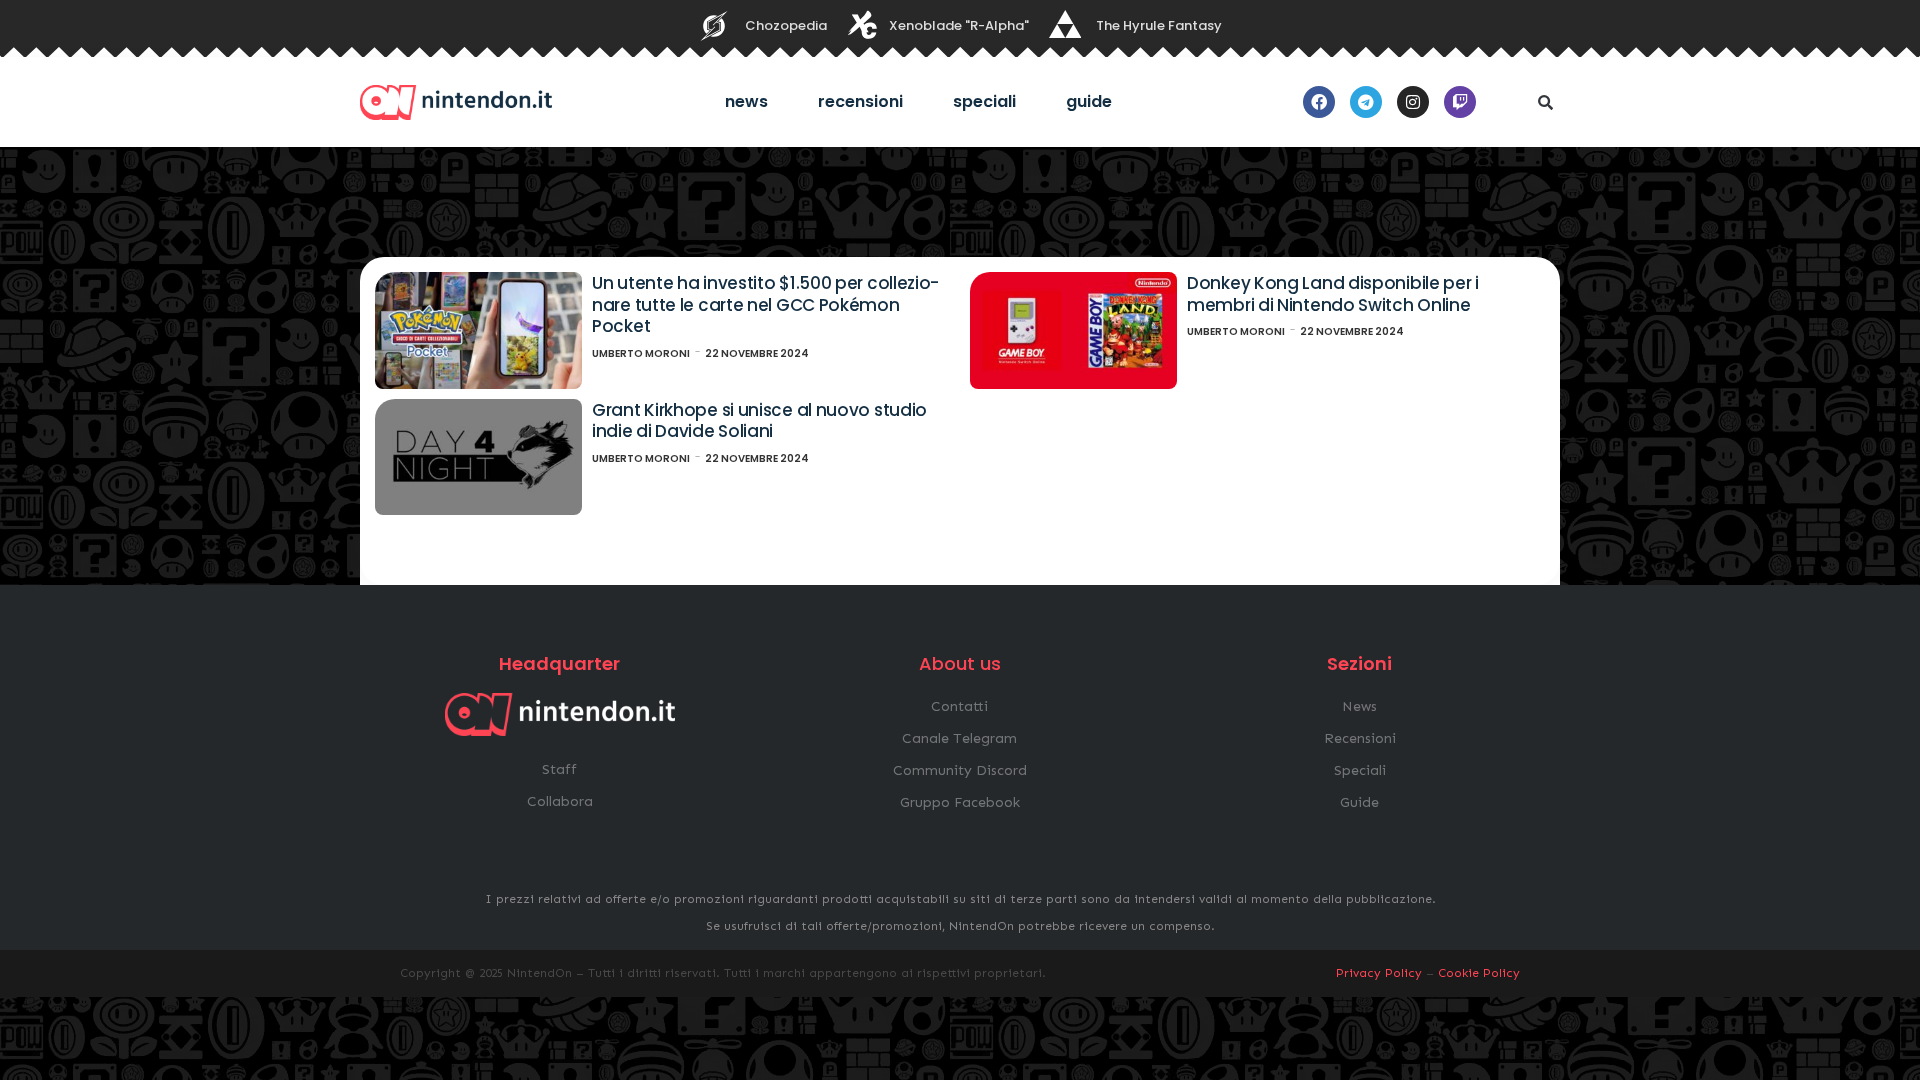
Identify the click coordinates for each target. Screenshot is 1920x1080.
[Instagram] (1413, 102)
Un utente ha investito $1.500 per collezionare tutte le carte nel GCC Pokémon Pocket (765, 304)
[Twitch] (1460, 102)
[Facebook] (1319, 102)
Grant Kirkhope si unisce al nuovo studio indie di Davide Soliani (759, 421)
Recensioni (860, 101)
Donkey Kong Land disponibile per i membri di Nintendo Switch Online (1333, 294)
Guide (1089, 101)
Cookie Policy (1479, 973)
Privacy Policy (1379, 973)
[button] (1545, 102)
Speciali (984, 101)
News (746, 101)
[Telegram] (1366, 102)
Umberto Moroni (641, 353)
